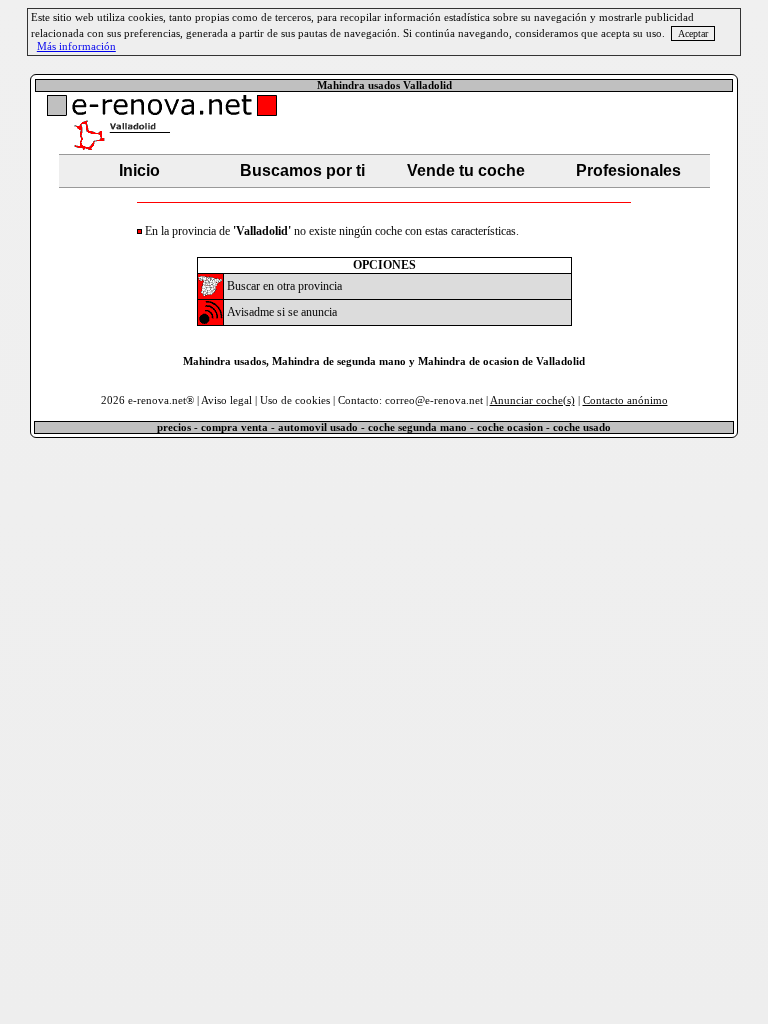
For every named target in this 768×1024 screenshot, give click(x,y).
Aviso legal (226, 400)
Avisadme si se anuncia (282, 312)
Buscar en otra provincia (284, 286)
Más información (76, 46)
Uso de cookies (295, 400)
